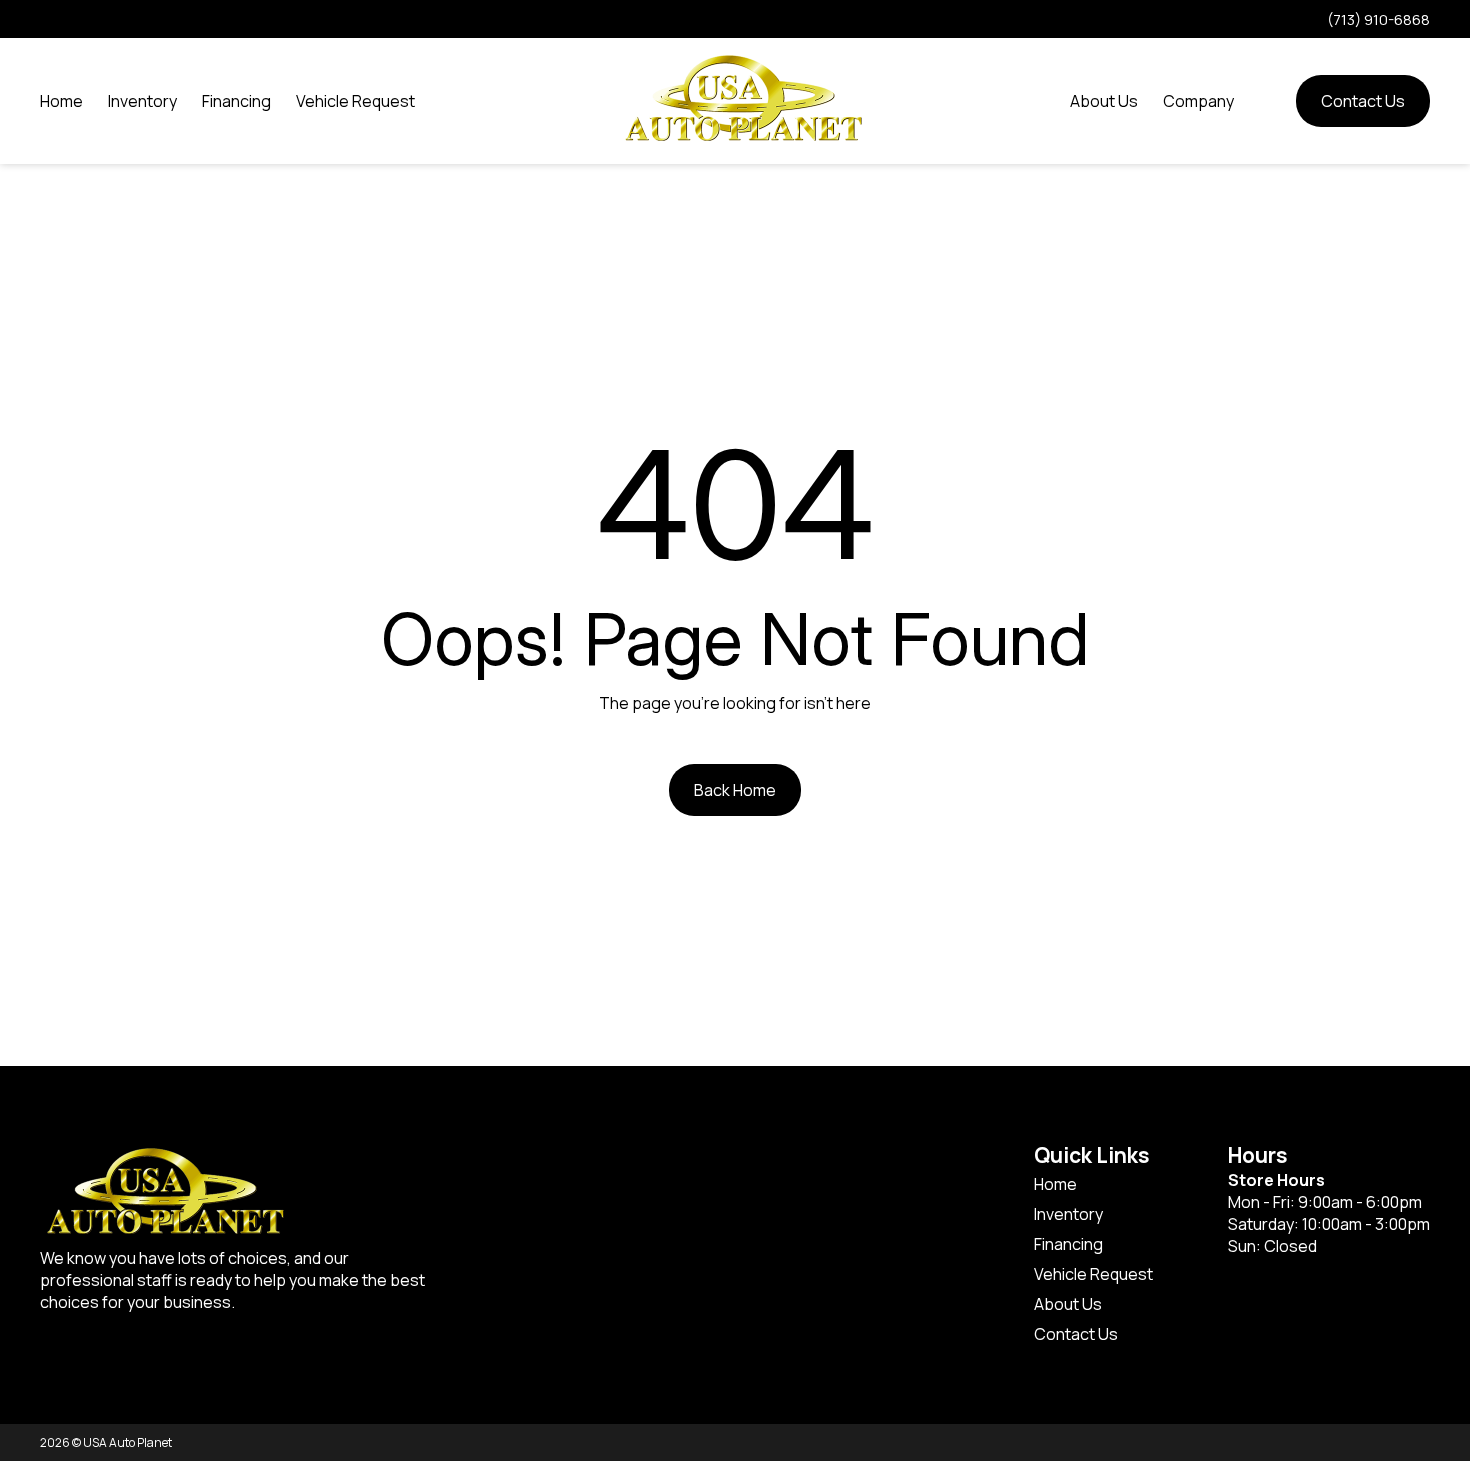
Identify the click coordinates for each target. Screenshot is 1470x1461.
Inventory (142, 101)
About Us (1104, 101)
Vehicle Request (355, 101)
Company (1198, 101)
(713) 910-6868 (1378, 19)
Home (61, 101)
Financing (236, 101)
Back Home (735, 790)
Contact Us (1363, 101)
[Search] (1265, 101)
